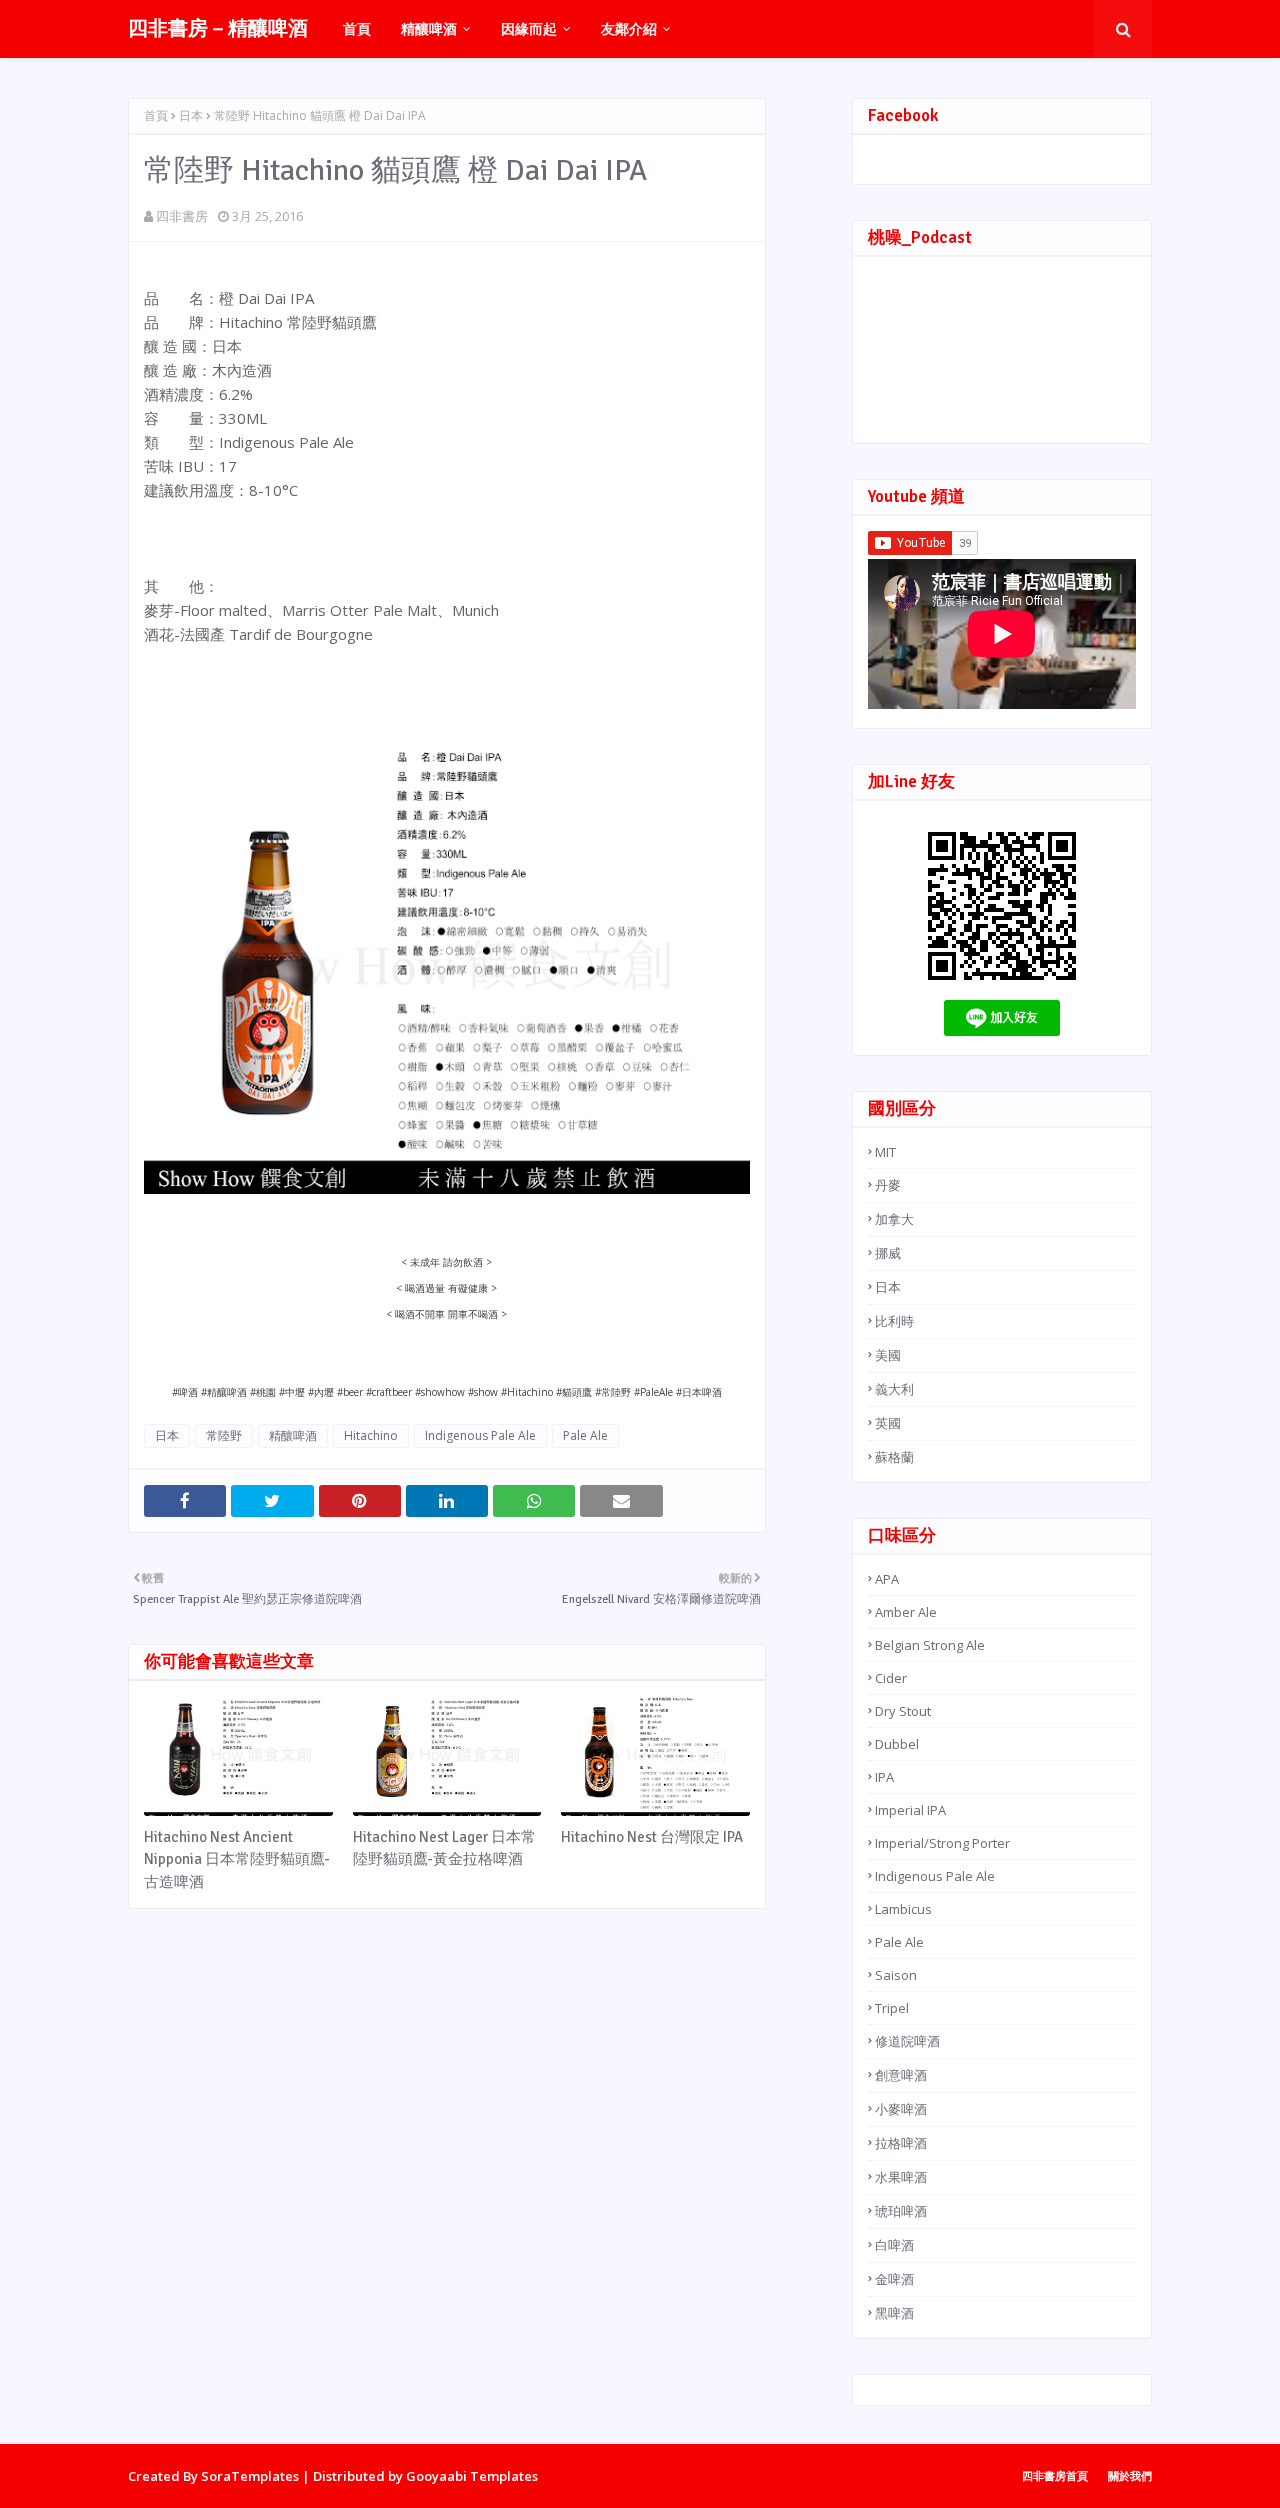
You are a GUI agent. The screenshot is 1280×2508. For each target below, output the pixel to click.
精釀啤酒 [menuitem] (429, 28)
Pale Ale (585, 1435)
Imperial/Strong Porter (942, 1843)
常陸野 (224, 1435)
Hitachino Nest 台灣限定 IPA (652, 1837)
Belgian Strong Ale (930, 1645)
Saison (896, 1975)
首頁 (156, 115)
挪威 (888, 1253)
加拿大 (894, 1219)
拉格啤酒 (901, 2143)
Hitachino (371, 1435)
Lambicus (903, 1909)
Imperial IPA (910, 1810)
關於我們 (1130, 2475)
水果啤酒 (901, 2177)
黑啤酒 (894, 2313)
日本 (191, 115)
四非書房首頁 (1055, 2475)
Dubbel (897, 1744)
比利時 (894, 1321)
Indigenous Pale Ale (480, 1435)
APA (887, 1579)
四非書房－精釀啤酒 (218, 28)
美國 (888, 1355)
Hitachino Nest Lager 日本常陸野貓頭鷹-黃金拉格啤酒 (444, 1848)
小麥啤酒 (901, 2109)
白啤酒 (894, 2245)
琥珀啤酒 (901, 2211)
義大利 (894, 1389)
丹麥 (888, 1185)
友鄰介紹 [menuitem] (629, 28)
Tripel (892, 2008)
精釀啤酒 (293, 1435)
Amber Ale (906, 1612)
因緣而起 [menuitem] (529, 28)
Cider (891, 1678)
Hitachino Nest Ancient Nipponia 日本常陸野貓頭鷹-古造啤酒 (237, 1859)
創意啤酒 (901, 2075)
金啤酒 (894, 2279)
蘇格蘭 (894, 1457)
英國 (888, 1423)
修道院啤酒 (907, 2041)
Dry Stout (903, 1711)
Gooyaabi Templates (472, 2476)
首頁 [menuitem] (357, 28)
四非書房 (182, 216)
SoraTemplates (250, 2476)
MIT (885, 1152)
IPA (884, 1777)
